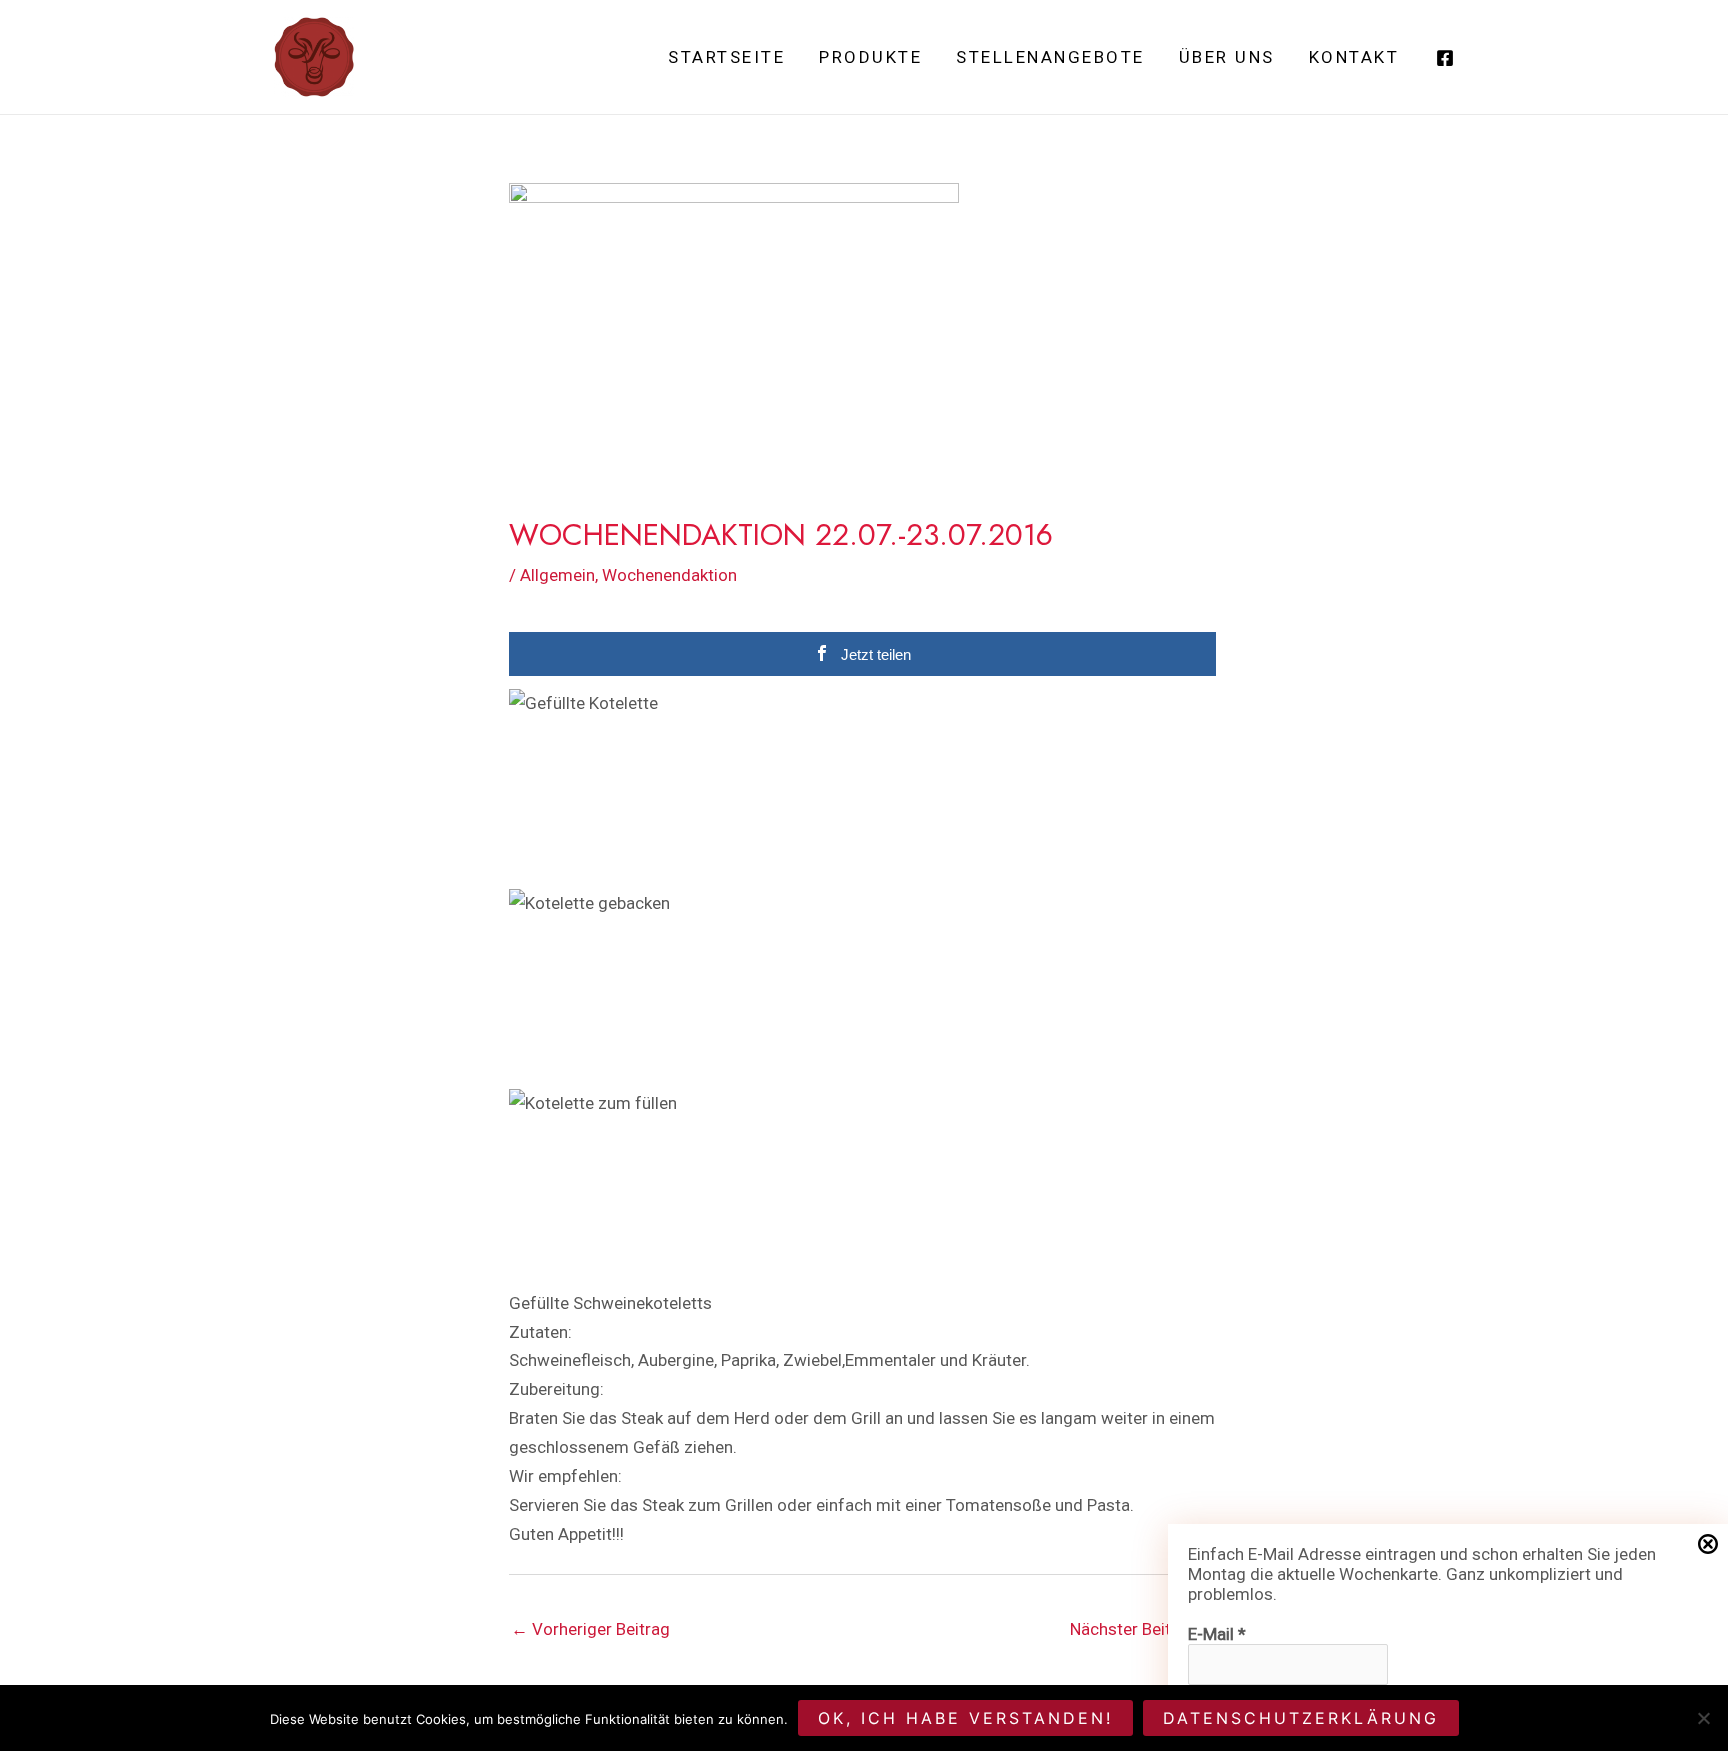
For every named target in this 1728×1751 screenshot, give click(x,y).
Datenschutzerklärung (1301, 1718)
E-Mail (1217, 1634)
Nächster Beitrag (1143, 1629)
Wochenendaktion (669, 575)
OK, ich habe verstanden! (965, 1718)
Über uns (1227, 57)
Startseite (726, 57)
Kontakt (1354, 57)
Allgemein (557, 575)
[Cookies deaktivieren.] (1703, 1718)
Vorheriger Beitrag (590, 1629)
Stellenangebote (1050, 57)
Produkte (870, 57)
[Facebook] (1445, 58)
